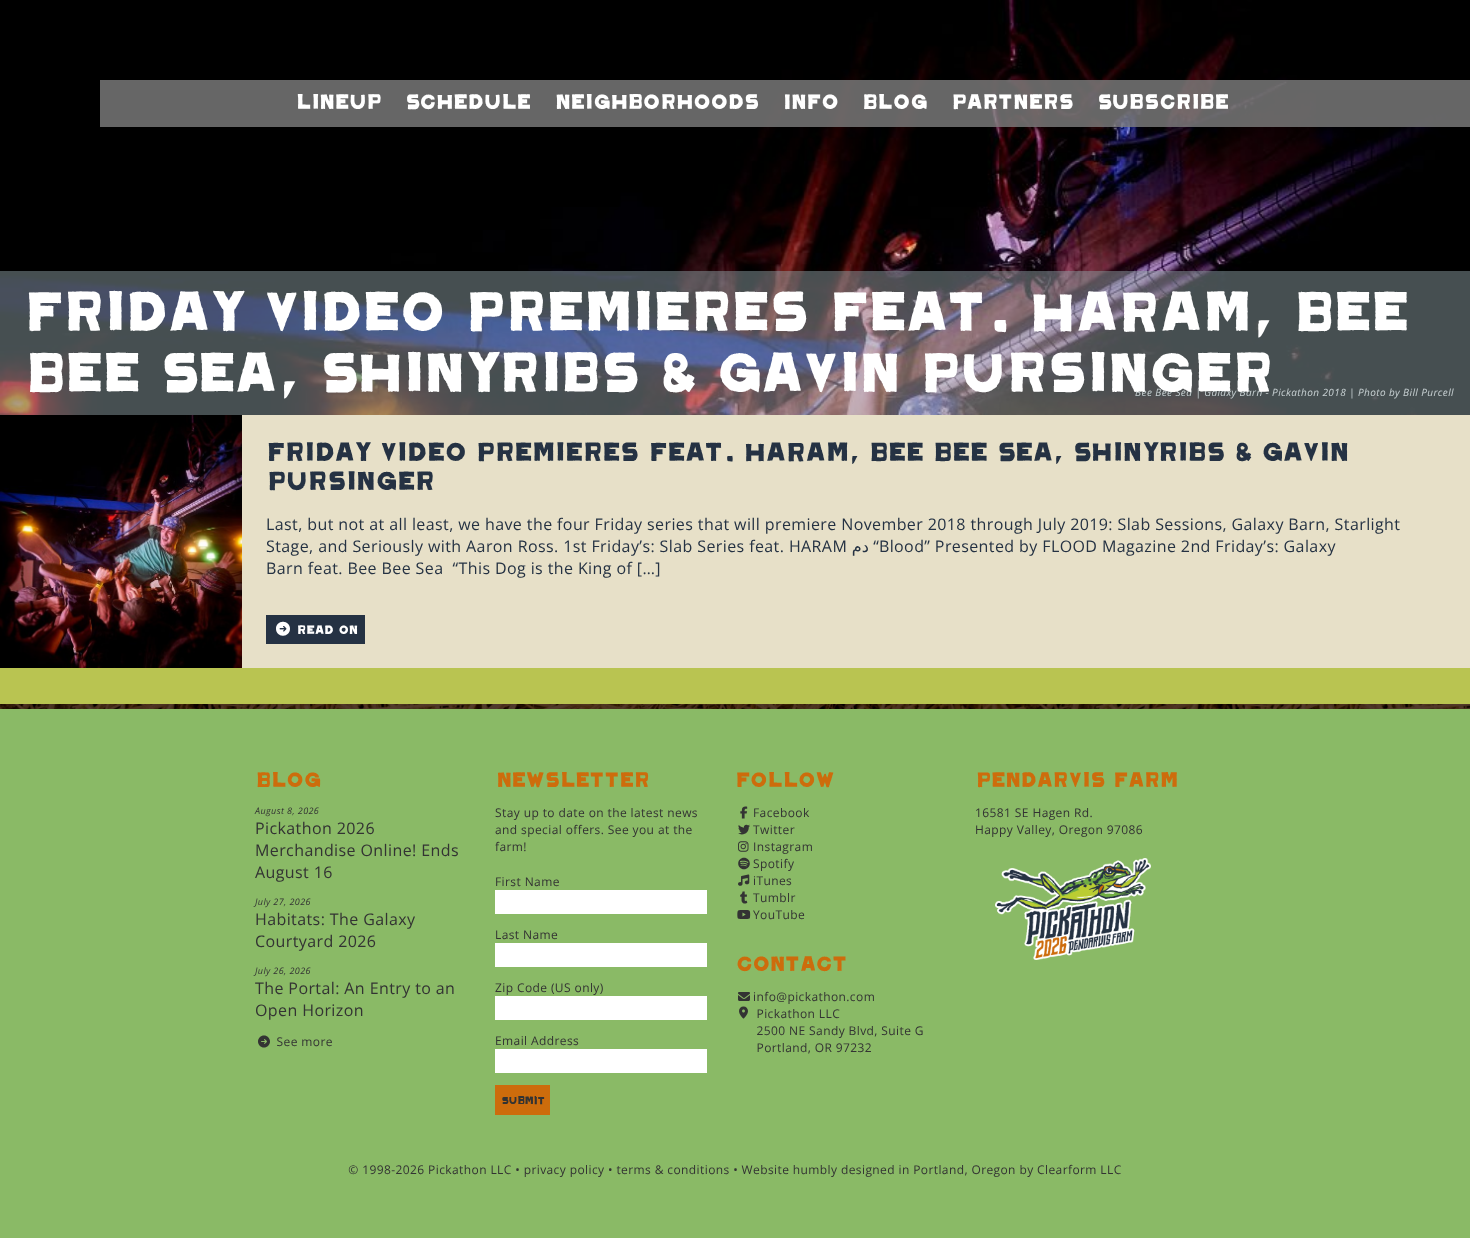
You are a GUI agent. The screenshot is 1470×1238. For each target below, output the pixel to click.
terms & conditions (672, 1169)
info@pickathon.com (814, 996)
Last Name (526, 934)
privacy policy (564, 1169)
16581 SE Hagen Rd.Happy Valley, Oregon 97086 (1059, 821)
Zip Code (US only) (549, 987)
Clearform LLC (1079, 1169)
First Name (527, 881)
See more (305, 1041)
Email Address (537, 1040)
